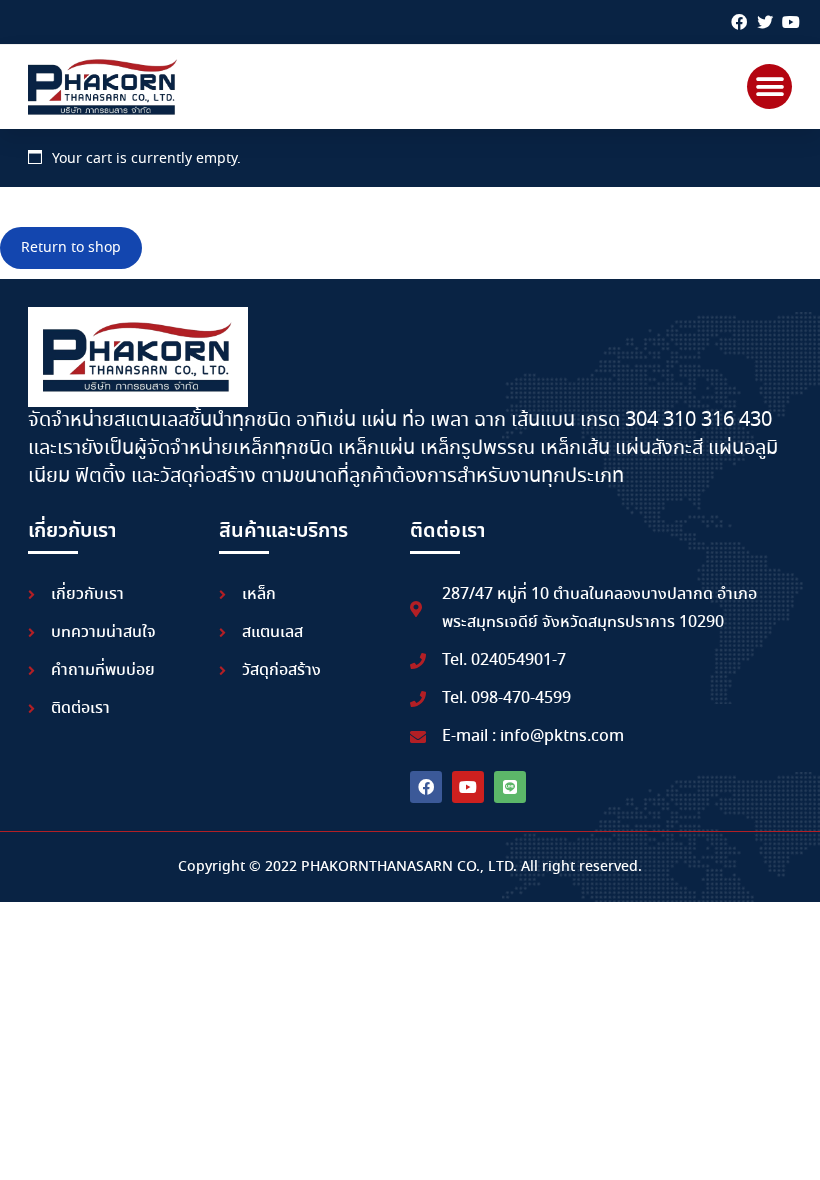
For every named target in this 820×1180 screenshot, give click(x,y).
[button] (769, 86)
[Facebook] (739, 22)
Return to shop (71, 248)
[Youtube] (791, 22)
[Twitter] (765, 22)
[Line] (510, 787)
